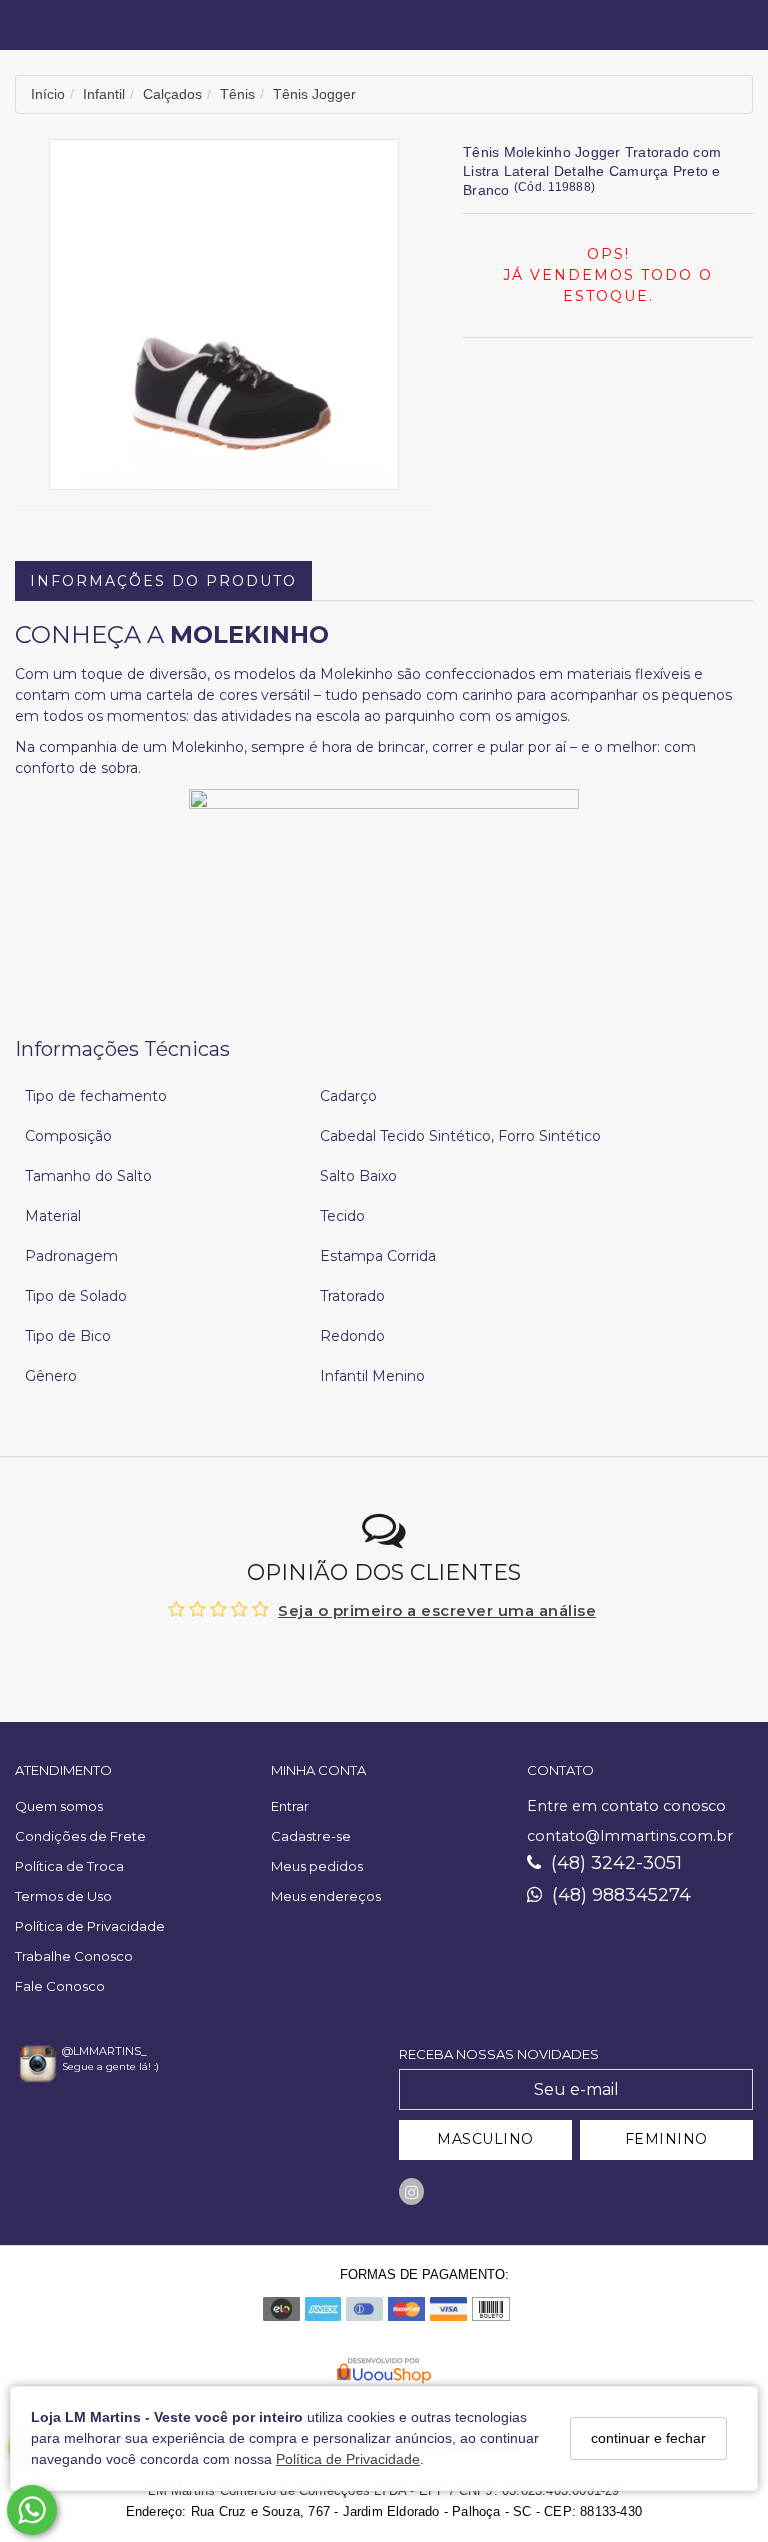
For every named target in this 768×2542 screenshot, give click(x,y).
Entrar (290, 1806)
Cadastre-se (311, 1836)
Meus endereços (326, 1896)
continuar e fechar (648, 2438)
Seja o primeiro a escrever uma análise (437, 1610)
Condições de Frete (80, 1836)
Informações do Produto (163, 581)
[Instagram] (411, 2191)
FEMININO (666, 2139)
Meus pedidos (317, 1866)
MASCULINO (485, 2139)
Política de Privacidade (348, 2459)
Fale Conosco (60, 1986)
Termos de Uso (63, 1896)
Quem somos (59, 1806)
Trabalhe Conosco (74, 1956)
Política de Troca (69, 1866)
